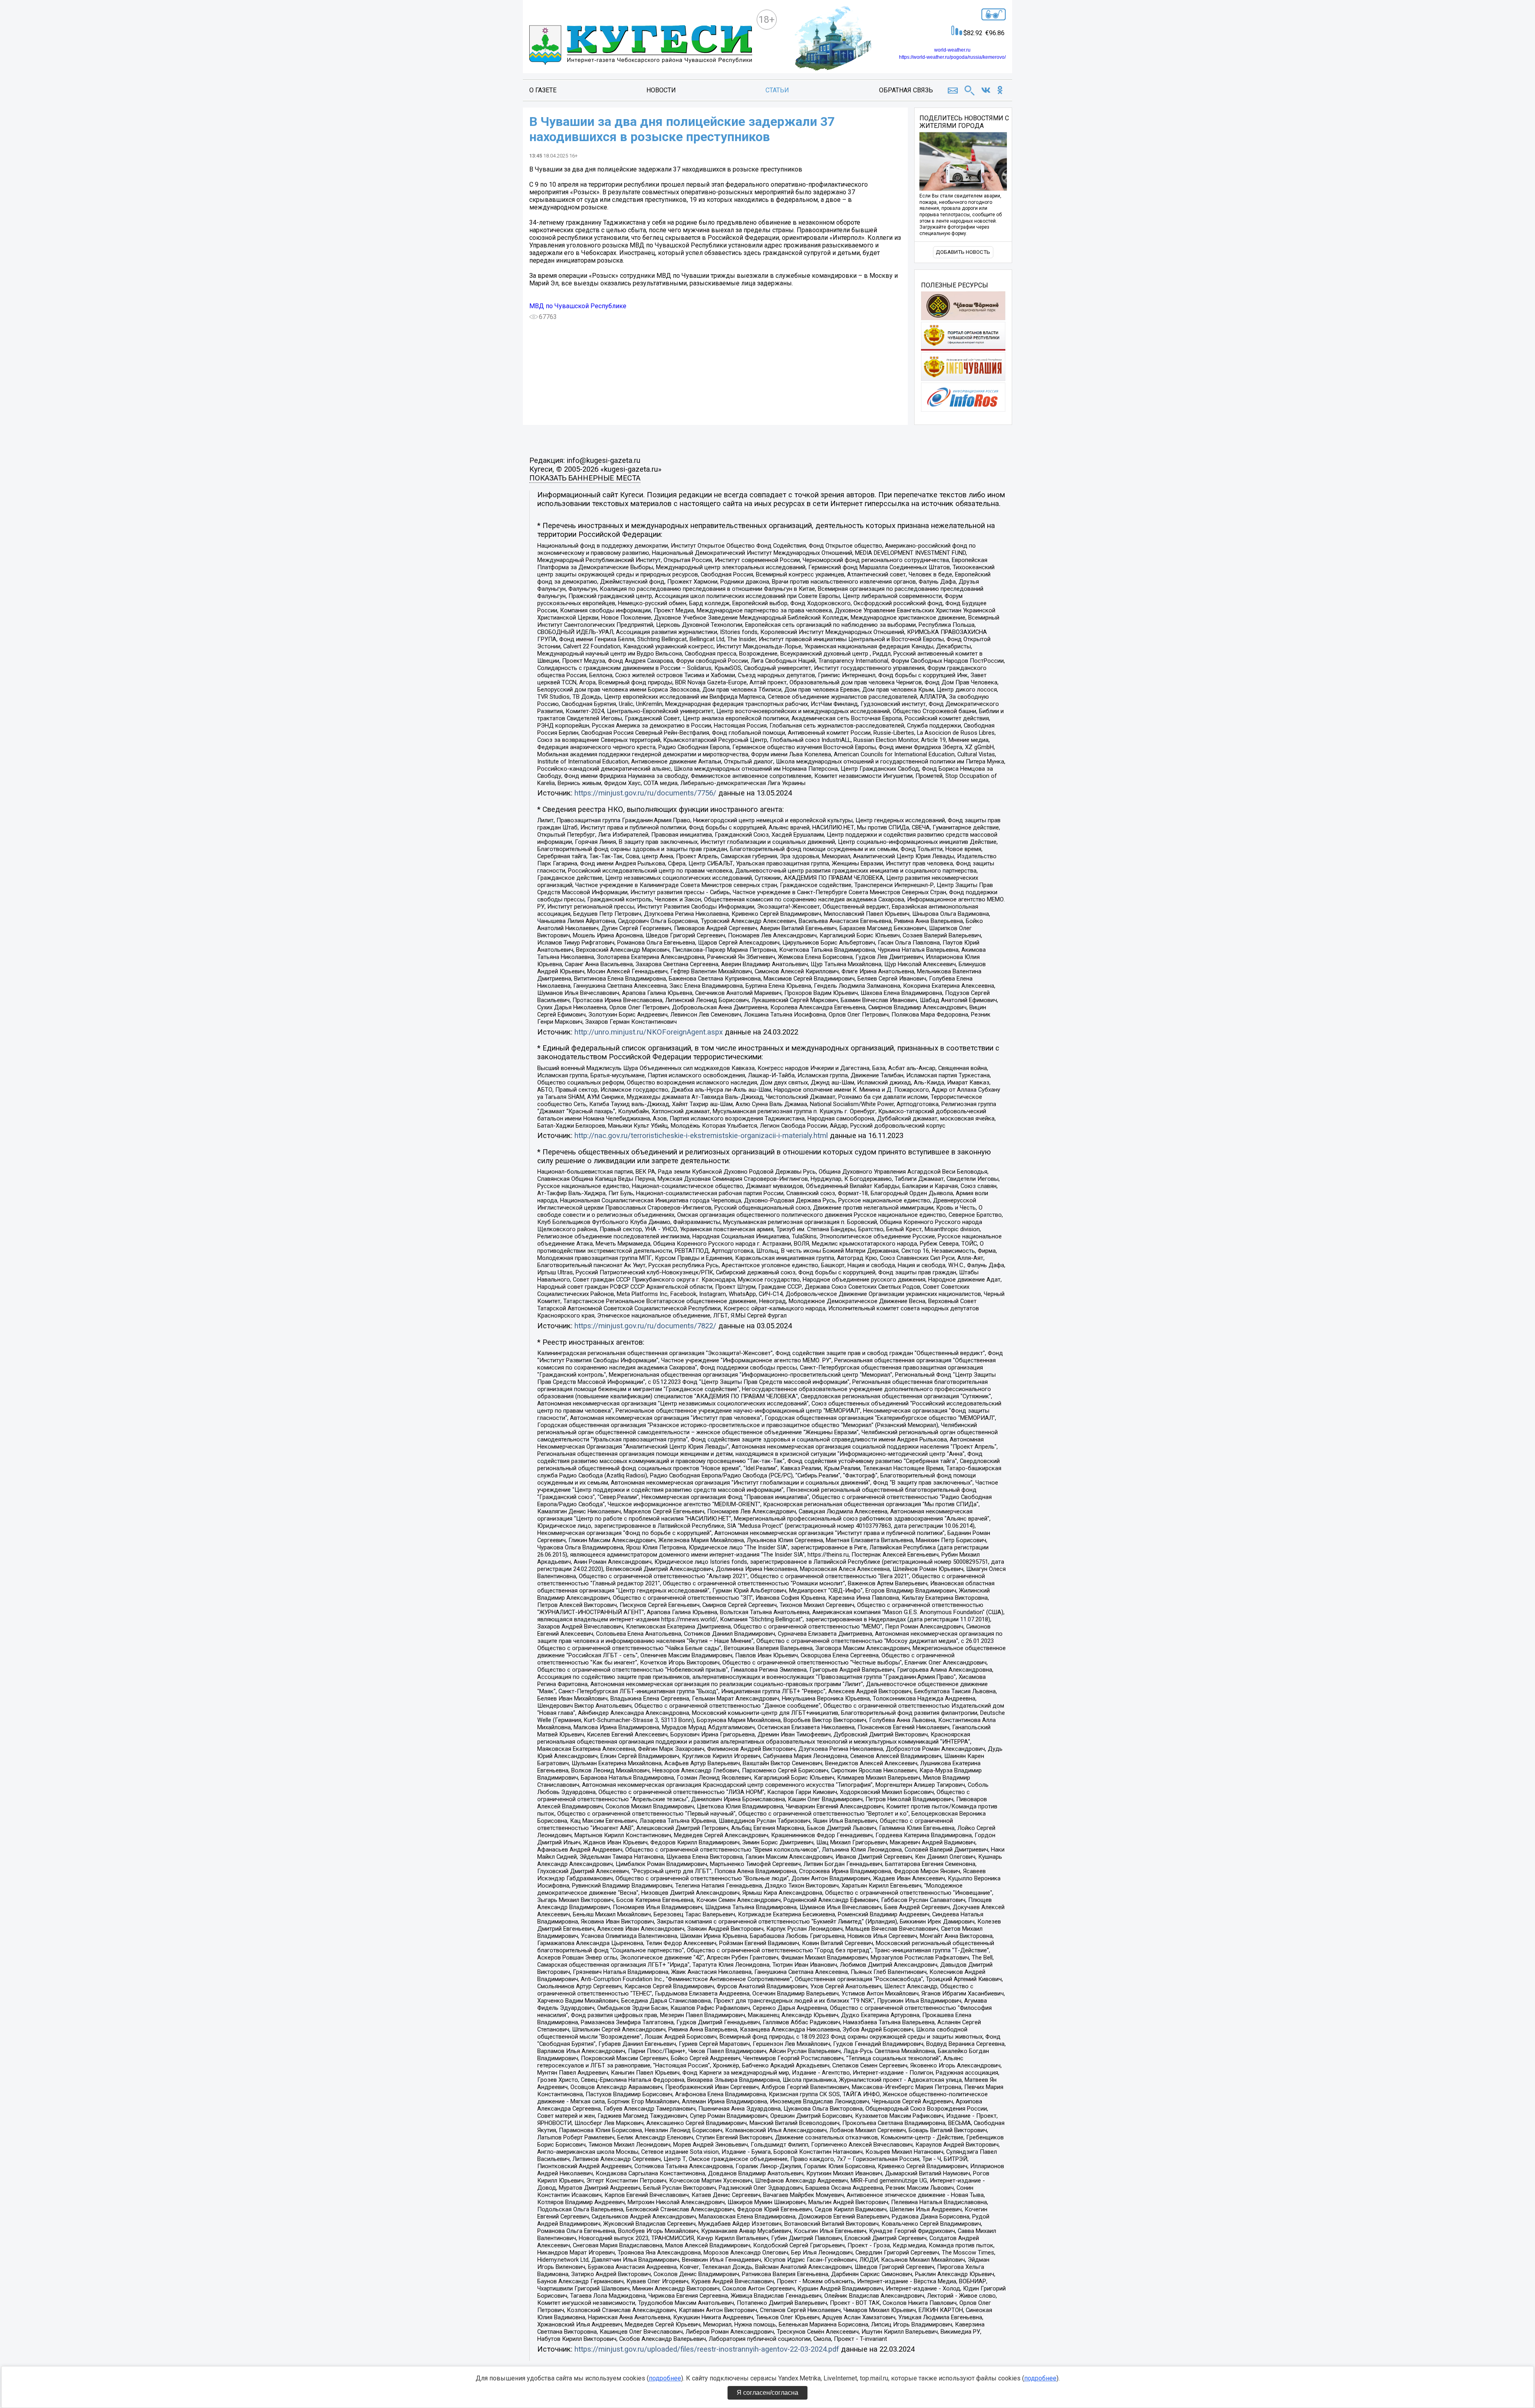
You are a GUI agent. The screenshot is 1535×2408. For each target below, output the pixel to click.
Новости (661, 90)
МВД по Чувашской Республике (578, 306)
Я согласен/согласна (767, 2393)
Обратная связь (906, 90)
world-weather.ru (952, 50)
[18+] (641, 46)
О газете (543, 90)
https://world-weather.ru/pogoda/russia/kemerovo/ (952, 57)
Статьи (777, 90)
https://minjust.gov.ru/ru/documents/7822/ (645, 1326)
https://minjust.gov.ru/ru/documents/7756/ (645, 793)
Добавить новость (963, 252)
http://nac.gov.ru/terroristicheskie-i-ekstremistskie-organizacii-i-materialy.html (701, 1136)
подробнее (665, 2378)
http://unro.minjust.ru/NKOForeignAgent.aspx (649, 1032)
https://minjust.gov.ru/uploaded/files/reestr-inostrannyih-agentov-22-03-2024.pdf (707, 2349)
